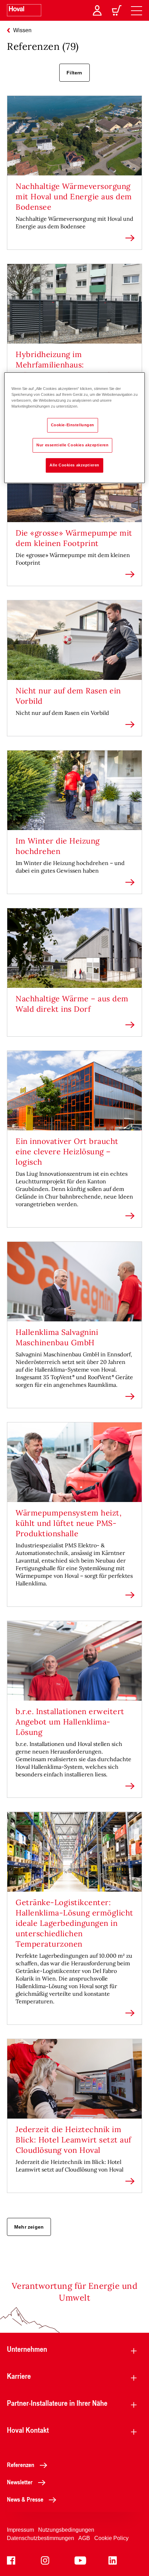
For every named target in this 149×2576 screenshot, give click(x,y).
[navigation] (137, 10)
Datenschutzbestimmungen (41, 2538)
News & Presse (25, 2499)
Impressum (20, 2530)
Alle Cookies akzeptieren (74, 465)
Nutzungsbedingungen (66, 2530)
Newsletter (20, 2482)
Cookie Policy (111, 2538)
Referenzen (21, 2465)
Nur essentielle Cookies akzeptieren (72, 445)
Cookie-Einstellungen (73, 425)
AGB (84, 2538)
